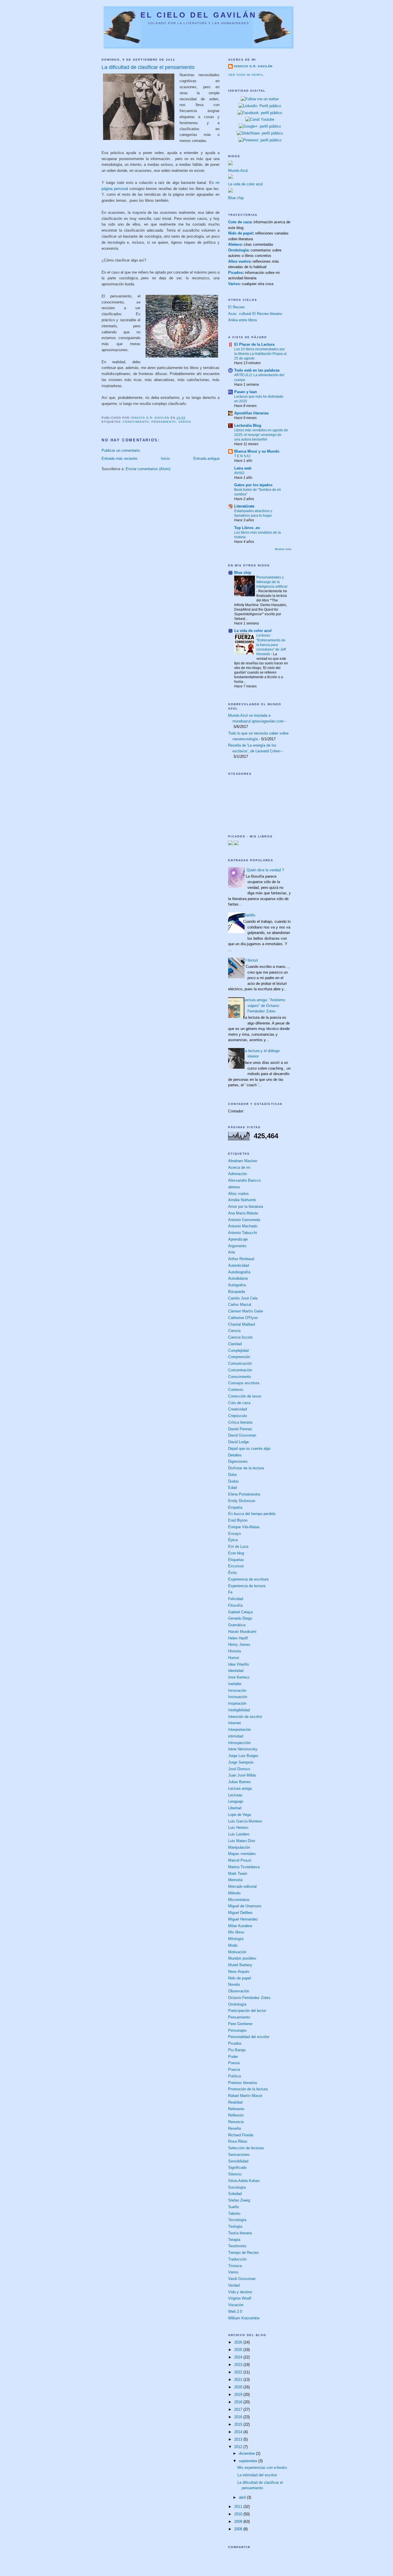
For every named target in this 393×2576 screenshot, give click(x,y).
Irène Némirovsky (243, 1749)
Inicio (165, 459)
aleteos (234, 1187)
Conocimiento (136, 422)
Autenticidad (239, 1265)
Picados (235, 273)
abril (243, 2497)
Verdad (234, 2285)
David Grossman (242, 1435)
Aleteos (235, 244)
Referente (236, 2109)
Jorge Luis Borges (243, 1756)
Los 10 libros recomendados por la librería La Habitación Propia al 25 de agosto (260, 354)
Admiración (237, 1174)
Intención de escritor (245, 1717)
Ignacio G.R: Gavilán (253, 66)
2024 (239, 2357)
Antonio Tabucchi (243, 1233)
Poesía (234, 2070)
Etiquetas (236, 1560)
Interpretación (240, 1730)
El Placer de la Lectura (254, 344)
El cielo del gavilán (199, 15)
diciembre (247, 2453)
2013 (239, 2439)
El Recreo (236, 307)
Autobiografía (239, 1272)
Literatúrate (244, 506)
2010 (239, 2514)
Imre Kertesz (239, 1677)
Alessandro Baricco (244, 1180)
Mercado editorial (242, 1886)
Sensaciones (239, 2155)
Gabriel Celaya (240, 1612)
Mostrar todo (283, 549)
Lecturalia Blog (248, 425)
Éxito (232, 1573)
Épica (233, 1540)
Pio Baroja (237, 2050)
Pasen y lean (246, 392)
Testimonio (237, 2246)
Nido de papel (241, 233)
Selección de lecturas (246, 2148)
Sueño (233, 2207)
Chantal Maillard (242, 1324)
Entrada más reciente (119, 459)
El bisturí (251, 960)
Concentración (240, 1370)
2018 (239, 2402)
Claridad (235, 1344)
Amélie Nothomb (242, 1200)
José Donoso (239, 1769)
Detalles (235, 1455)
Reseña (234, 2128)
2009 (239, 2522)
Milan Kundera (240, 1926)
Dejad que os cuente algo (249, 1448)
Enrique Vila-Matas (244, 1527)
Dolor (232, 1475)
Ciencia (234, 1331)
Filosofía (235, 1605)
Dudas (233, 1481)
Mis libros (236, 1932)
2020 (239, 2387)
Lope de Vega (240, 1815)
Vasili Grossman (242, 2279)
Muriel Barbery (240, 1965)
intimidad (236, 1736)
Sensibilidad (238, 2161)
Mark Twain (238, 1874)
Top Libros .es (247, 528)
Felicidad (236, 1599)
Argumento (237, 1246)
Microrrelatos (239, 1900)
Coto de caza (240, 222)
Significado (237, 2168)
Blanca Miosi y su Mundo (257, 451)
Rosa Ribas (238, 2141)
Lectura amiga (240, 1788)
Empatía (235, 1507)
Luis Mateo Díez (242, 1841)
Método (234, 1893)
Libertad (235, 1808)
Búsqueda (236, 1292)
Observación (239, 1991)
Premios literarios (243, 2083)
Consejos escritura (244, 1383)
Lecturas (235, 1795)
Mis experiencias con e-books (262, 2468)
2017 (239, 2409)
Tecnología (237, 2220)
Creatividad (237, 1409)
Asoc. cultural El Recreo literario (255, 314)
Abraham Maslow (243, 1161)
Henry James (239, 1644)
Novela (234, 1984)
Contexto (236, 1390)
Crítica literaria (240, 1422)
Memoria (235, 1880)
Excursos (236, 1566)
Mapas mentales (242, 1854)
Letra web (243, 468)
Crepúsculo (237, 1416)
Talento (234, 2213)
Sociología (237, 2187)
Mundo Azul (238, 171)
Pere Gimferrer (240, 2024)
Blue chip (236, 198)
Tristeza (235, 2266)
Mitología (236, 1939)
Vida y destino (240, 2292)
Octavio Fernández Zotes (249, 1998)
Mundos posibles (242, 1958)
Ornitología (238, 250)
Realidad (235, 2102)
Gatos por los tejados (253, 485)
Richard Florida (241, 2135)
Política (234, 2076)
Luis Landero (239, 1834)
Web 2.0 (235, 2311)
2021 (239, 2380)
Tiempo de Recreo (243, 2253)
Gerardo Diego (240, 1618)
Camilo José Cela (243, 1298)
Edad (232, 1488)
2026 (239, 2342)
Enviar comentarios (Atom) (148, 469)
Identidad (236, 1671)
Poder (233, 2057)
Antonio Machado (243, 1226)
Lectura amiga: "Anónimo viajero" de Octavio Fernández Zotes (264, 1006)
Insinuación (238, 1697)
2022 (239, 2372)
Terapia (234, 2240)
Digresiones (238, 1461)
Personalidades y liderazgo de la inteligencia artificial (272, 582)
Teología (235, 2226)
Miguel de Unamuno (245, 1906)
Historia (234, 1651)
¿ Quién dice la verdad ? (264, 870)
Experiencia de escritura (248, 1579)
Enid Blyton (238, 1520)
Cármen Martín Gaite (246, 1311)
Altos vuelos (239, 261)
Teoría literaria (240, 2233)
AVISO (239, 473)
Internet (234, 1723)
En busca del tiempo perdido (252, 1514)
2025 (239, 2350)
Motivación (237, 1952)
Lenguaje (236, 1801)
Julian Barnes (240, 1782)
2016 (239, 2417)
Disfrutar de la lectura (246, 1468)
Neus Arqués (239, 1972)
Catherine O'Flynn (243, 1318)
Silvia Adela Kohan (244, 2181)
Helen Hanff (238, 1638)
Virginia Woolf (240, 2298)
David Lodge (239, 1442)
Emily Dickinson (242, 1501)
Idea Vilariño (239, 1664)
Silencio (235, 2174)
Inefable (235, 1684)
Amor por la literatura (246, 1207)
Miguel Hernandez (243, 1919)
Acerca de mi (239, 1167)
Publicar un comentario (121, 450)
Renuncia (236, 2122)
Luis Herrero (238, 1828)
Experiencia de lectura (247, 1586)
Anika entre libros (243, 320)
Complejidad (238, 1351)
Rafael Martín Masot (245, 2096)
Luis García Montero (245, 1821)
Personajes (237, 2030)
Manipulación (239, 1847)
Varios (185, 422)
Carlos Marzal (240, 1305)
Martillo (249, 915)
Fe (230, 1592)
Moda (233, 1945)
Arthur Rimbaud (241, 1259)
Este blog (236, 1553)
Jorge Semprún (241, 1762)
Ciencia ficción (240, 1337)
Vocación (236, 2305)
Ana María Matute (243, 1213)
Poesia (234, 2063)
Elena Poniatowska (244, 1494)
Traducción (237, 2259)
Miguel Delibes (240, 1913)
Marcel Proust (240, 1860)
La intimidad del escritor (257, 2475)
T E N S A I (242, 456)
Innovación (237, 1690)
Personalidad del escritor (249, 2037)
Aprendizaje (238, 1239)
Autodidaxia (238, 1278)
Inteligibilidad (239, 1710)
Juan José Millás (242, 1775)
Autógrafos (237, 1285)
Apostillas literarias (251, 413)
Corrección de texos (245, 1396)
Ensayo (234, 1534)
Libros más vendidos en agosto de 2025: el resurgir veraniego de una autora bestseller (261, 435)
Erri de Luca (238, 1546)
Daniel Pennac (240, 1429)
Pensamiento (164, 422)
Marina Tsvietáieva (244, 1867)
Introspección (239, 1743)
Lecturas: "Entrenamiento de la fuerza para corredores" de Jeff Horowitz (271, 645)
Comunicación (240, 1363)
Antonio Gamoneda (244, 1220)
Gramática (237, 1625)
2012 (239, 2447)
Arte (232, 1252)
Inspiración (237, 1703)
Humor (234, 1658)
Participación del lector (247, 2011)
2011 (239, 2507)
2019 (239, 2395)
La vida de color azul (245, 184)
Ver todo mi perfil (246, 75)
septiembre (249, 2461)
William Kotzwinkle (244, 2318)
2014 (239, 2432)
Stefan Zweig (239, 2200)
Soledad (235, 2194)
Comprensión (239, 1357)
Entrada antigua (206, 459)
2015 (239, 2424)
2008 (239, 2529)
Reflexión (236, 2115)
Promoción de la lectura (248, 2089)
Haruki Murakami (242, 1632)
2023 (239, 2365)
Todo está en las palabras (257, 370)
